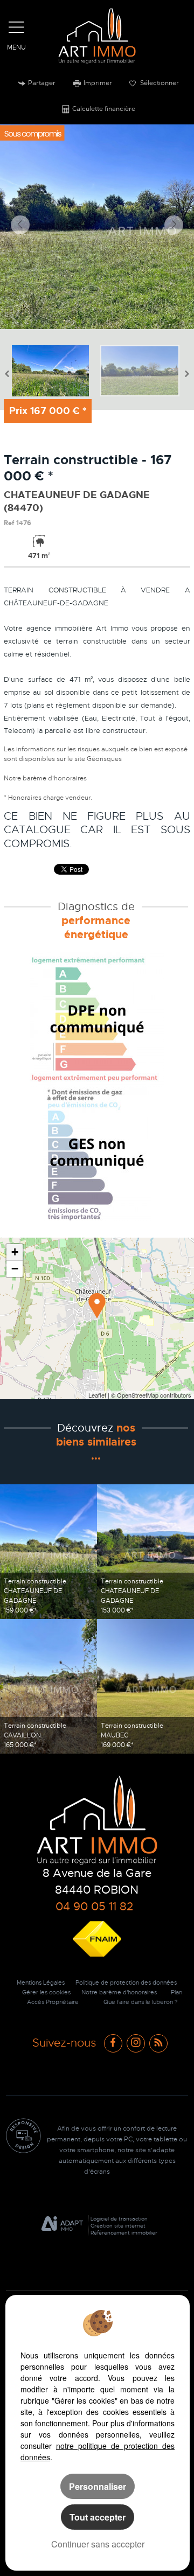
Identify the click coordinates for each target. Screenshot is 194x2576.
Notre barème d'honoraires (46, 778)
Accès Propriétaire (53, 2002)
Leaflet (97, 1395)
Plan (176, 1992)
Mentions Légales (41, 1983)
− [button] (15, 1269)
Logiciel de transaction (119, 2219)
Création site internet (118, 2226)
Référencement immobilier (124, 2233)
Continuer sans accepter (98, 2544)
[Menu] (17, 27)
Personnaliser (98, 2486)
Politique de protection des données (126, 1983)
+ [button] (15, 1252)
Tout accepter (98, 2517)
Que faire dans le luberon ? (141, 2002)
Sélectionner (159, 83)
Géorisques (104, 759)
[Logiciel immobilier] (62, 2226)
